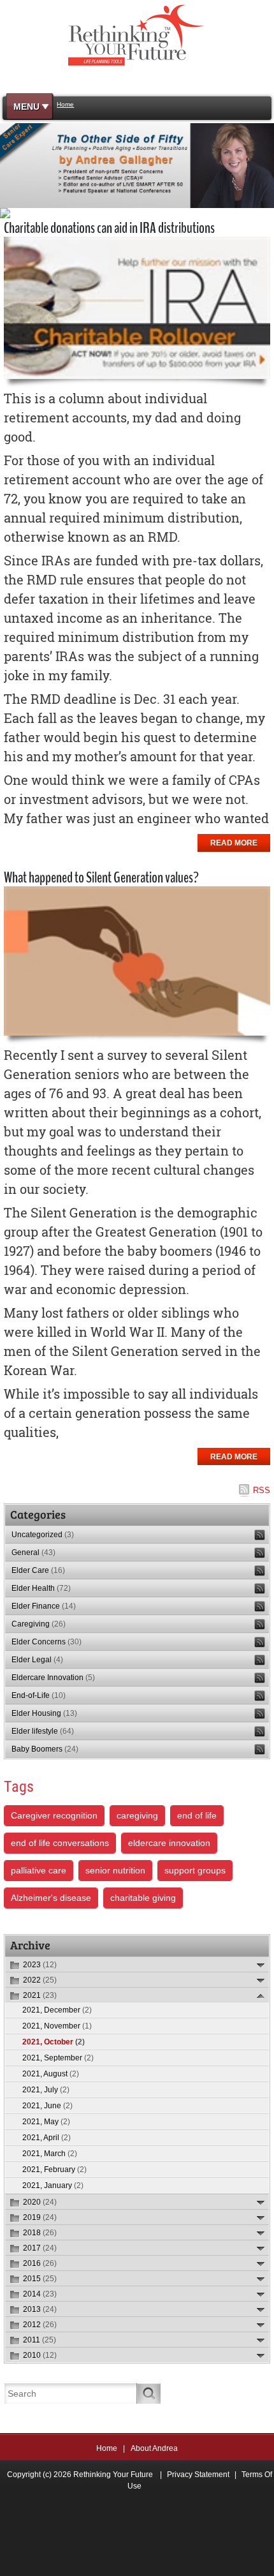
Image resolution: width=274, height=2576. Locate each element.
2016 (40, 2263)
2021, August (51, 2074)
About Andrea (154, 2448)
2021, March (50, 2154)
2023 (40, 1965)
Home (107, 2448)
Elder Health (41, 1588)
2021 (40, 1995)
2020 (40, 2202)
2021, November (57, 2026)
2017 (40, 2248)
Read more (234, 843)
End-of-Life (39, 1695)
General (33, 1552)
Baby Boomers (45, 1749)
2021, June (47, 2106)
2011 (40, 2340)
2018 (40, 2233)
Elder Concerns (47, 1642)
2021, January (53, 2185)
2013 (40, 2309)
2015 (40, 2279)
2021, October (54, 2042)
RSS (262, 1490)
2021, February (54, 2170)
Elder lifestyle (43, 1731)
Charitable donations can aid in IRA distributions (109, 228)
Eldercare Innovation (53, 1678)
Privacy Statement (198, 2475)
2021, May (46, 2122)
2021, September (58, 2058)
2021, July (46, 2090)
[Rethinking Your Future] (137, 34)
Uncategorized (43, 1535)
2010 (40, 2355)
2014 (40, 2294)
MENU (26, 107)
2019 (40, 2217)
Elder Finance (44, 1606)
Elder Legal (37, 1660)
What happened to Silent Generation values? (101, 877)
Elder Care (38, 1570)
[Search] (149, 2394)
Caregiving (39, 1624)
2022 (40, 1980)
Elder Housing (44, 1713)
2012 (40, 2325)
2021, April (47, 2138)
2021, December (57, 2010)
